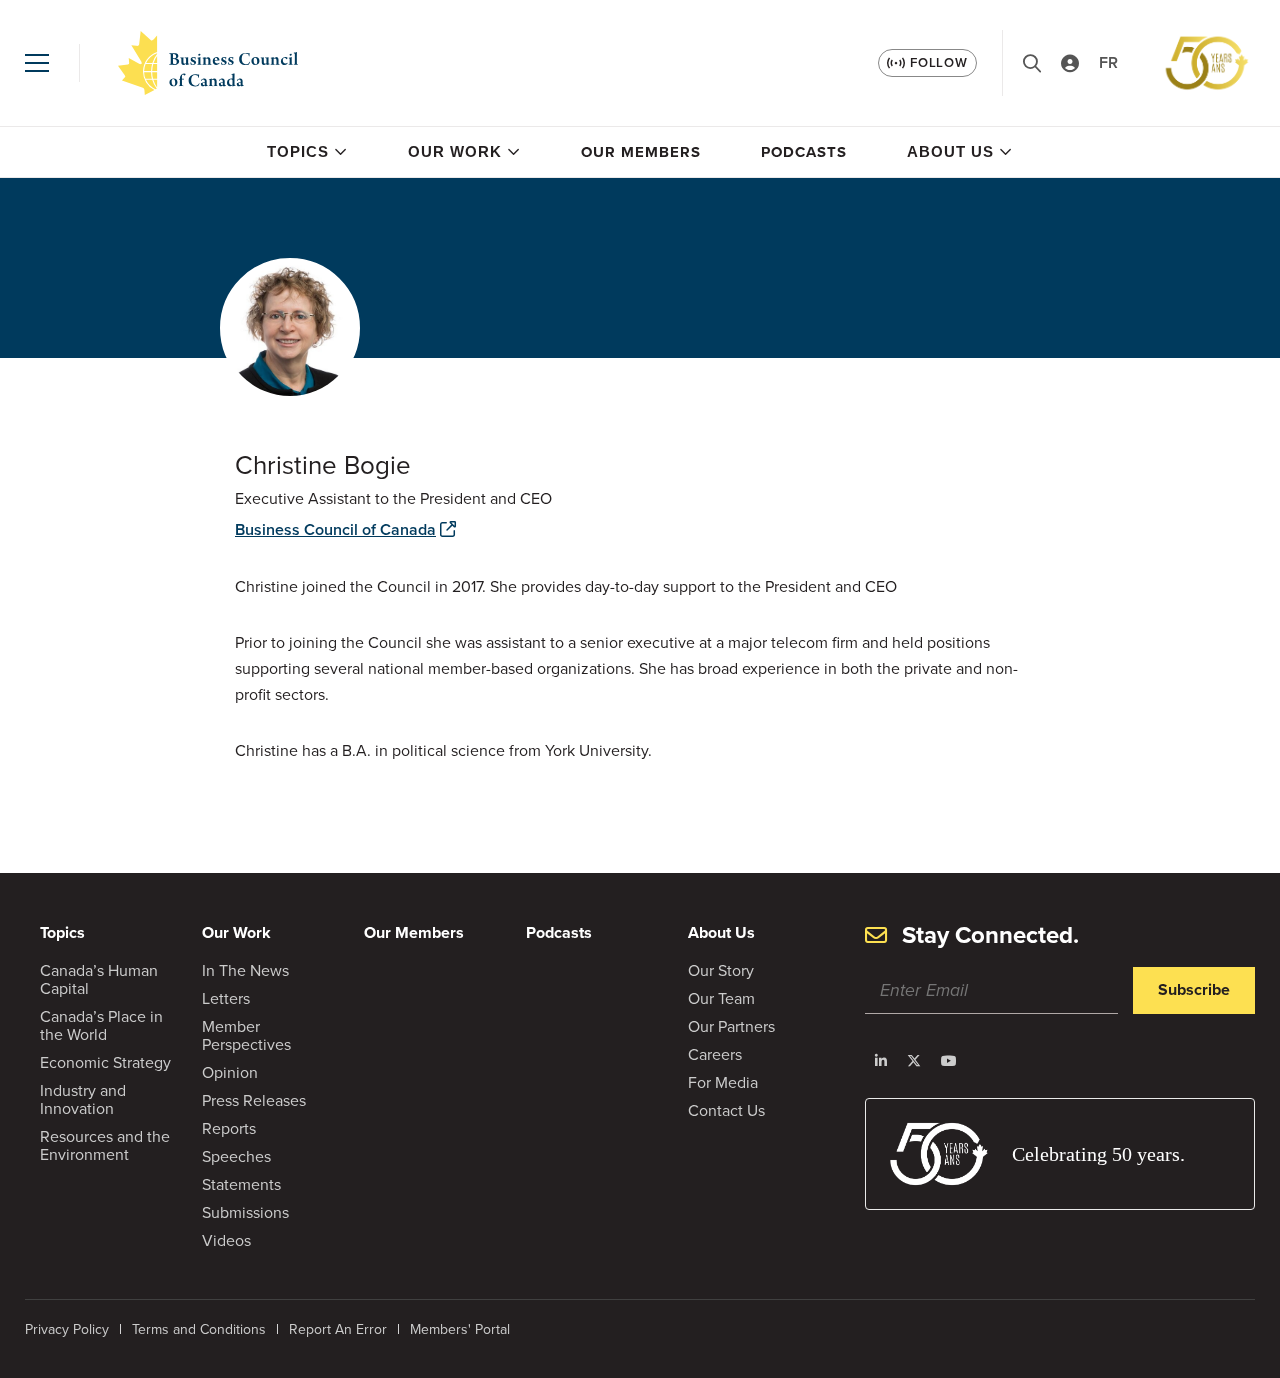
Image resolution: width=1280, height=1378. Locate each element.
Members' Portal (460, 1329)
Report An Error (338, 1329)
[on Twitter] (914, 1061)
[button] (37, 63)
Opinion (230, 1072)
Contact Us (726, 1110)
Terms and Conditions (199, 1329)
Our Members (641, 152)
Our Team (721, 998)
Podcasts (804, 152)
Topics (298, 151)
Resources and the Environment (105, 1145)
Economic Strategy (105, 1062)
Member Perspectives (246, 1035)
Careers (715, 1054)
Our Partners (731, 1026)
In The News (245, 970)
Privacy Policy (67, 1329)
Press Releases (254, 1100)
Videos (226, 1240)
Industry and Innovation (83, 1099)
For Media (723, 1082)
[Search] (1032, 63)
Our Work (455, 151)
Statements (241, 1184)
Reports (229, 1128)
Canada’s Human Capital (99, 979)
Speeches (236, 1156)
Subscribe (1194, 989)
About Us (950, 151)
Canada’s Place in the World (101, 1025)
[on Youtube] (949, 1061)
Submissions (245, 1212)
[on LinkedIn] (881, 1061)
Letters (226, 998)
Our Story (721, 970)
